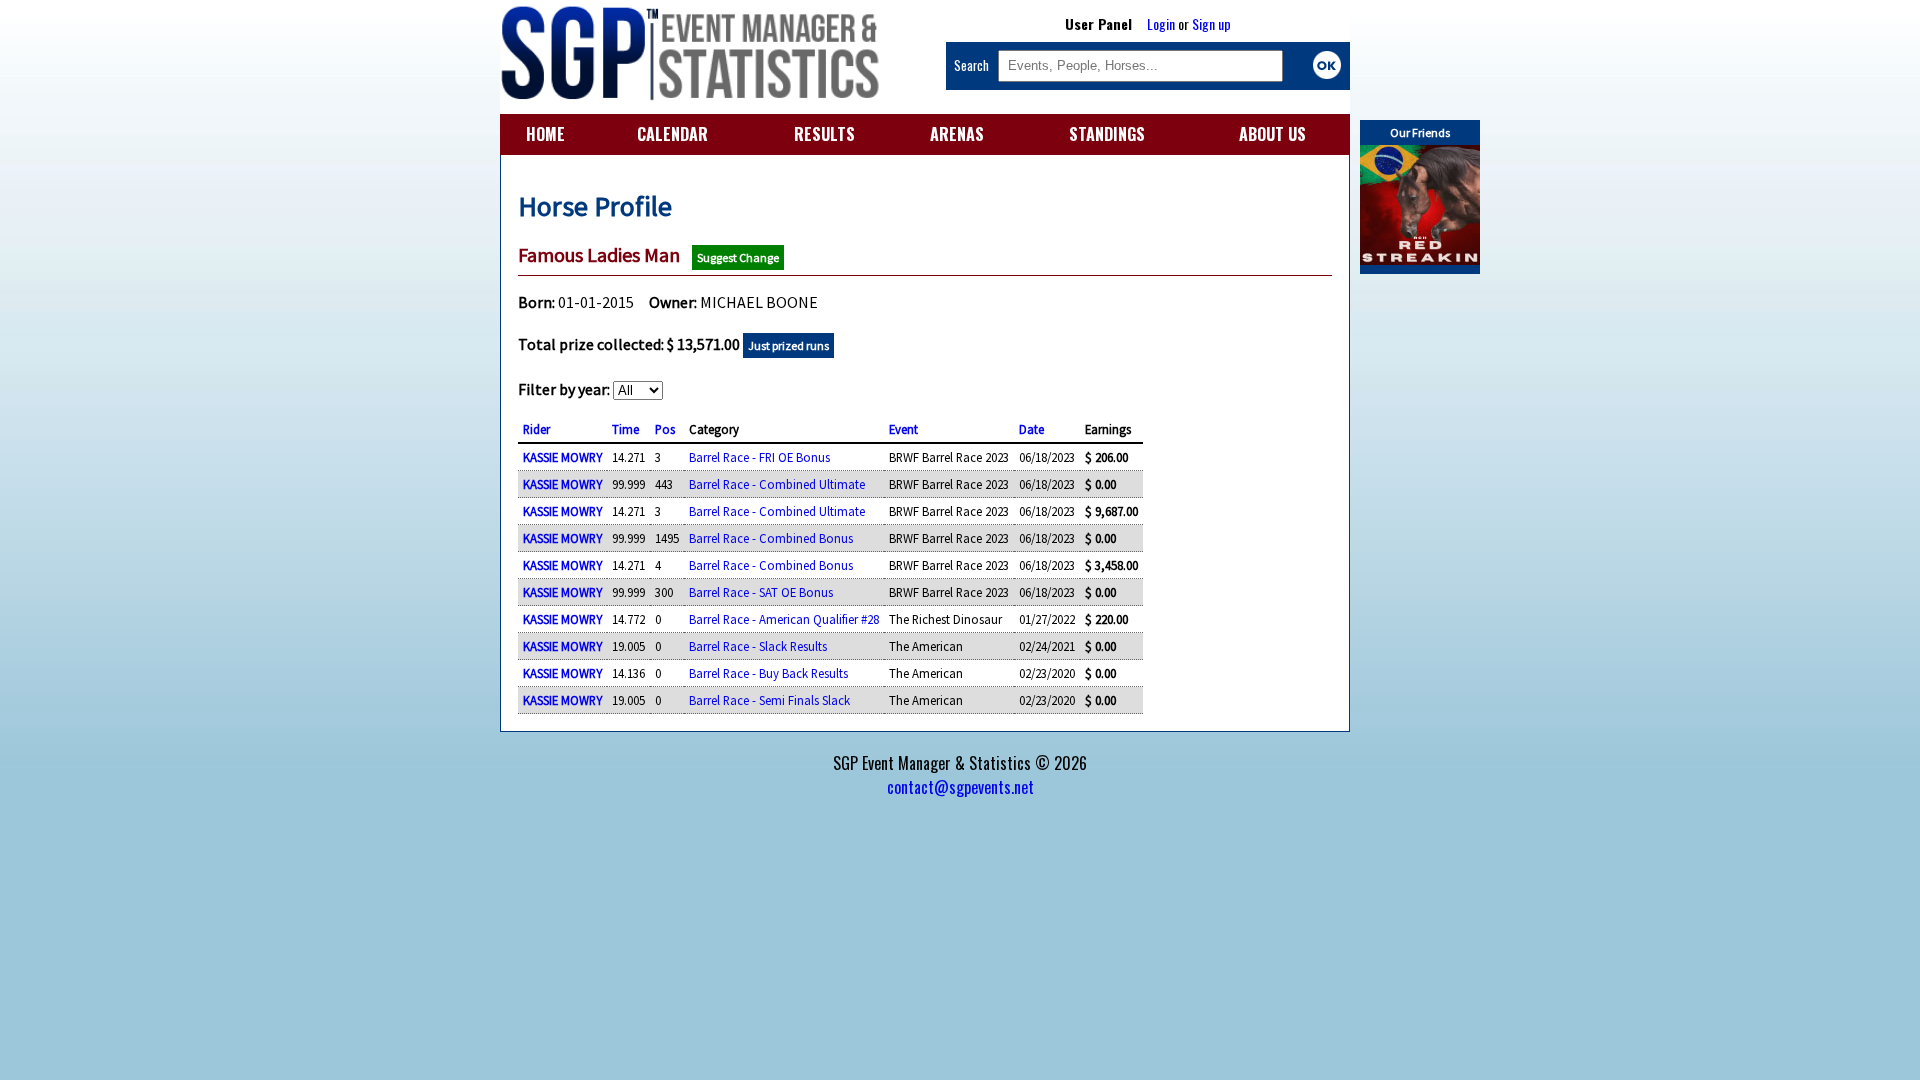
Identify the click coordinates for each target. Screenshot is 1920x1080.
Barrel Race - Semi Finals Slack (769, 700)
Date (1031, 429)
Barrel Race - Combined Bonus (771, 538)
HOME (545, 134)
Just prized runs (788, 345)
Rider (536, 429)
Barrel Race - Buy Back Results (768, 673)
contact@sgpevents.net (960, 787)
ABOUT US (1272, 134)
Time (625, 429)
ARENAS (957, 134)
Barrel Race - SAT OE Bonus (761, 592)
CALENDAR (672, 134)
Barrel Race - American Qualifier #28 (784, 619)
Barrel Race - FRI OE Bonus (759, 457)
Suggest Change (738, 257)
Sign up (1211, 23)
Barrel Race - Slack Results (758, 646)
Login (1161, 23)
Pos (665, 429)
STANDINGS (1107, 134)
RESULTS (824, 134)
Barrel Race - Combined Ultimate (777, 484)
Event (903, 429)
